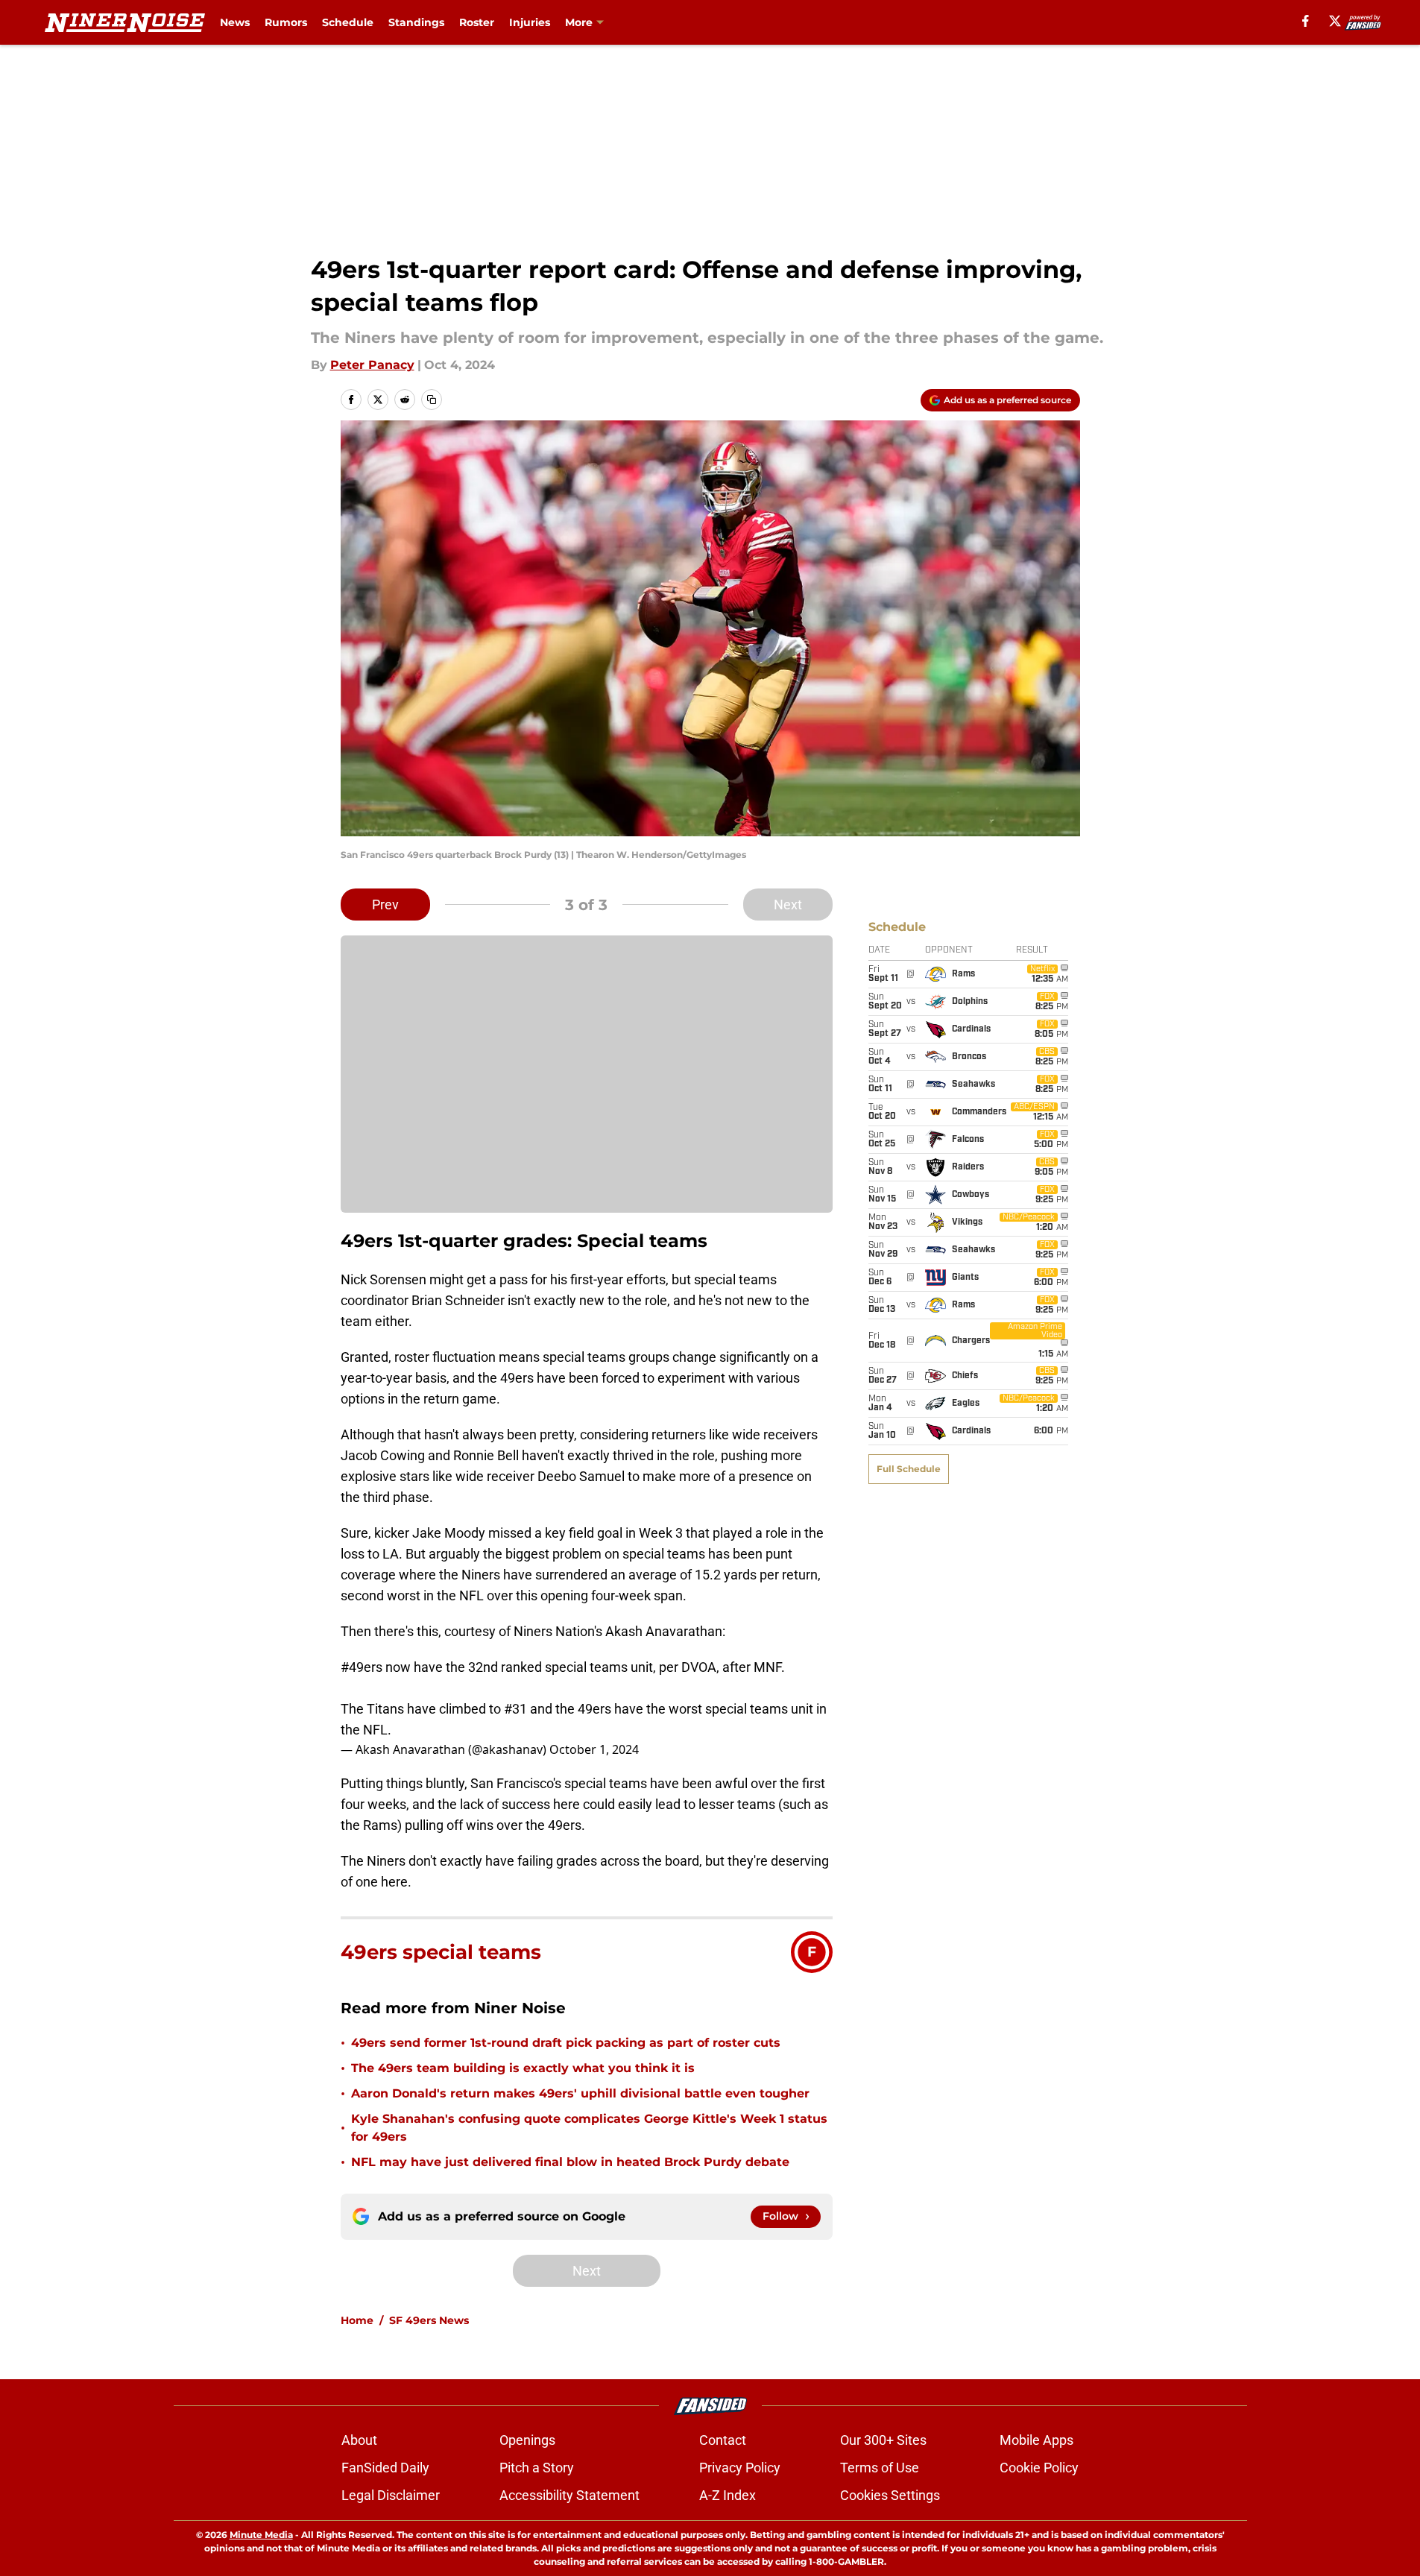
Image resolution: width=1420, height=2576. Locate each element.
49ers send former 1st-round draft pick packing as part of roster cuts (566, 2043)
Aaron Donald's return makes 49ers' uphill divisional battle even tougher (580, 2093)
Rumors (286, 22)
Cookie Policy (1039, 2468)
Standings (416, 22)
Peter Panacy (372, 365)
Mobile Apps (1036, 2440)
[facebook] (1306, 21)
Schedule (348, 22)
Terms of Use (880, 2468)
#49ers (362, 1667)
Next (788, 905)
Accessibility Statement (569, 2495)
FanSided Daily (385, 2468)
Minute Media (261, 2535)
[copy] (432, 400)
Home (357, 2320)
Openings (527, 2440)
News (235, 22)
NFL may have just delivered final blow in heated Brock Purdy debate (570, 2162)
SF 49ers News (429, 2320)
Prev (385, 905)
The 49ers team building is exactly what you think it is (523, 2068)
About (359, 2440)
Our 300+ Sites (883, 2440)
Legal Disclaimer (391, 2495)
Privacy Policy (740, 2468)
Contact (723, 2440)
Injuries (530, 22)
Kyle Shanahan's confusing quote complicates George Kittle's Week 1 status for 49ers (589, 2128)
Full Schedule (909, 1469)
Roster (477, 22)
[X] (1335, 21)
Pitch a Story (537, 2468)
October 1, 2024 (594, 1749)
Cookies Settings (890, 2495)
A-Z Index (728, 2495)
